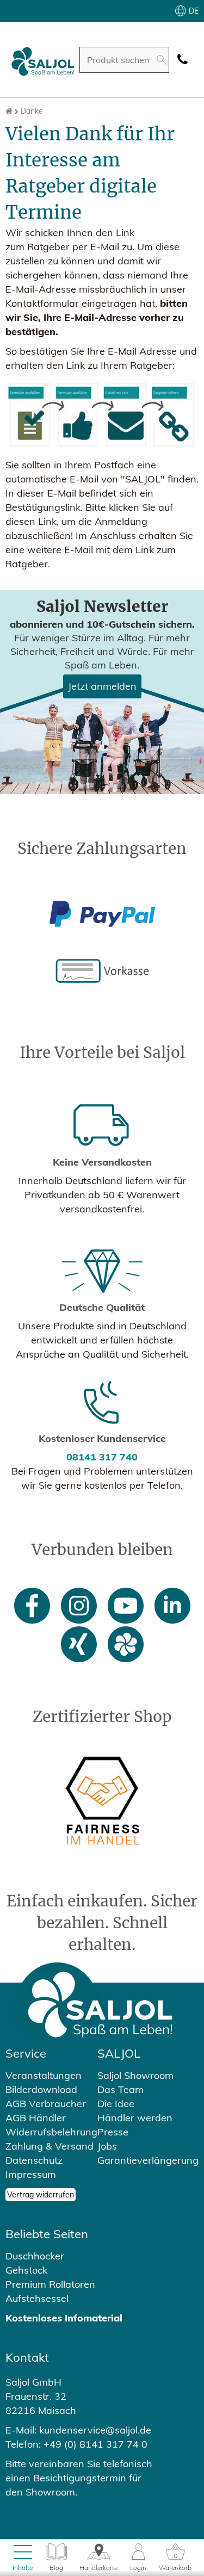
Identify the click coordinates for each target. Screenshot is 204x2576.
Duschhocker (35, 2256)
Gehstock (26, 2270)
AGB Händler (36, 2118)
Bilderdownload (41, 2089)
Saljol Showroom (135, 2075)
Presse (113, 2132)
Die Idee (116, 2104)
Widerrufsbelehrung (51, 2132)
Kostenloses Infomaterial (64, 2318)
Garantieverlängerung (148, 2160)
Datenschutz (34, 2160)
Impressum (31, 2174)
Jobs (107, 2146)
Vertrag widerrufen (41, 2195)
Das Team (120, 2089)
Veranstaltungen (44, 2075)
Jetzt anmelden (102, 686)
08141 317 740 (102, 1457)
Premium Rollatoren (50, 2284)
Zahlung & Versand (50, 2146)
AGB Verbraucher (46, 2104)
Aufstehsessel (37, 2298)
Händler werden (135, 2118)
